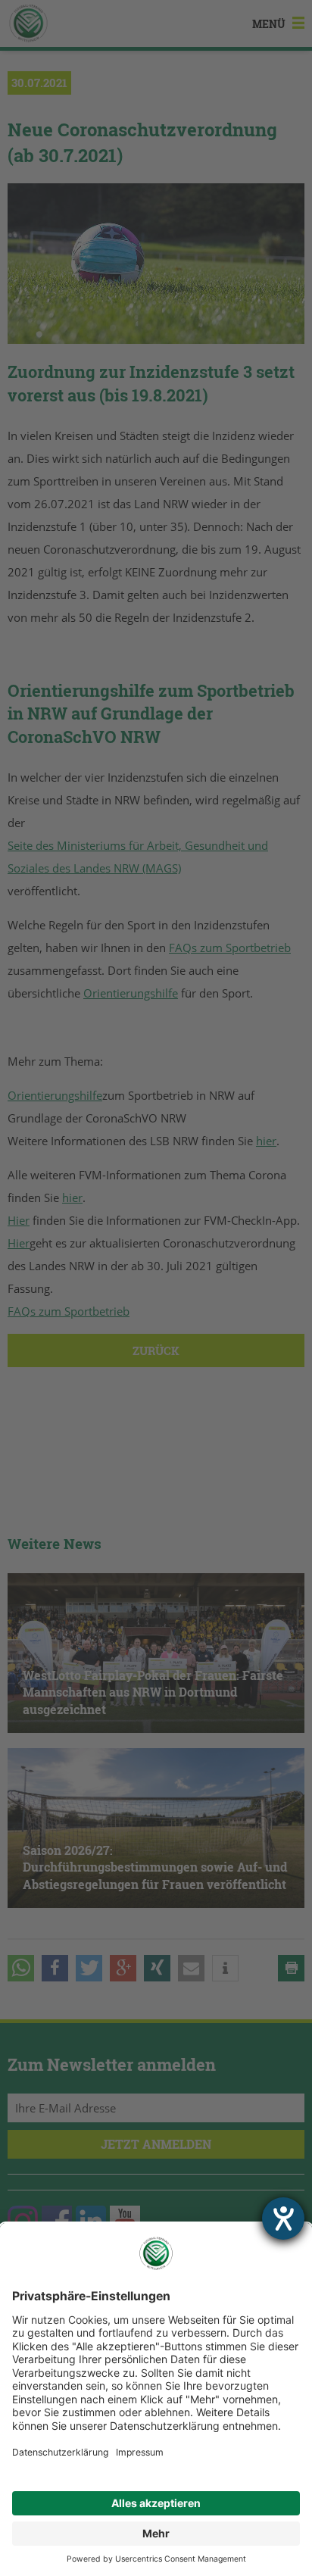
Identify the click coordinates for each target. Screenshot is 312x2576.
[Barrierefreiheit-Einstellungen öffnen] (283, 2218)
